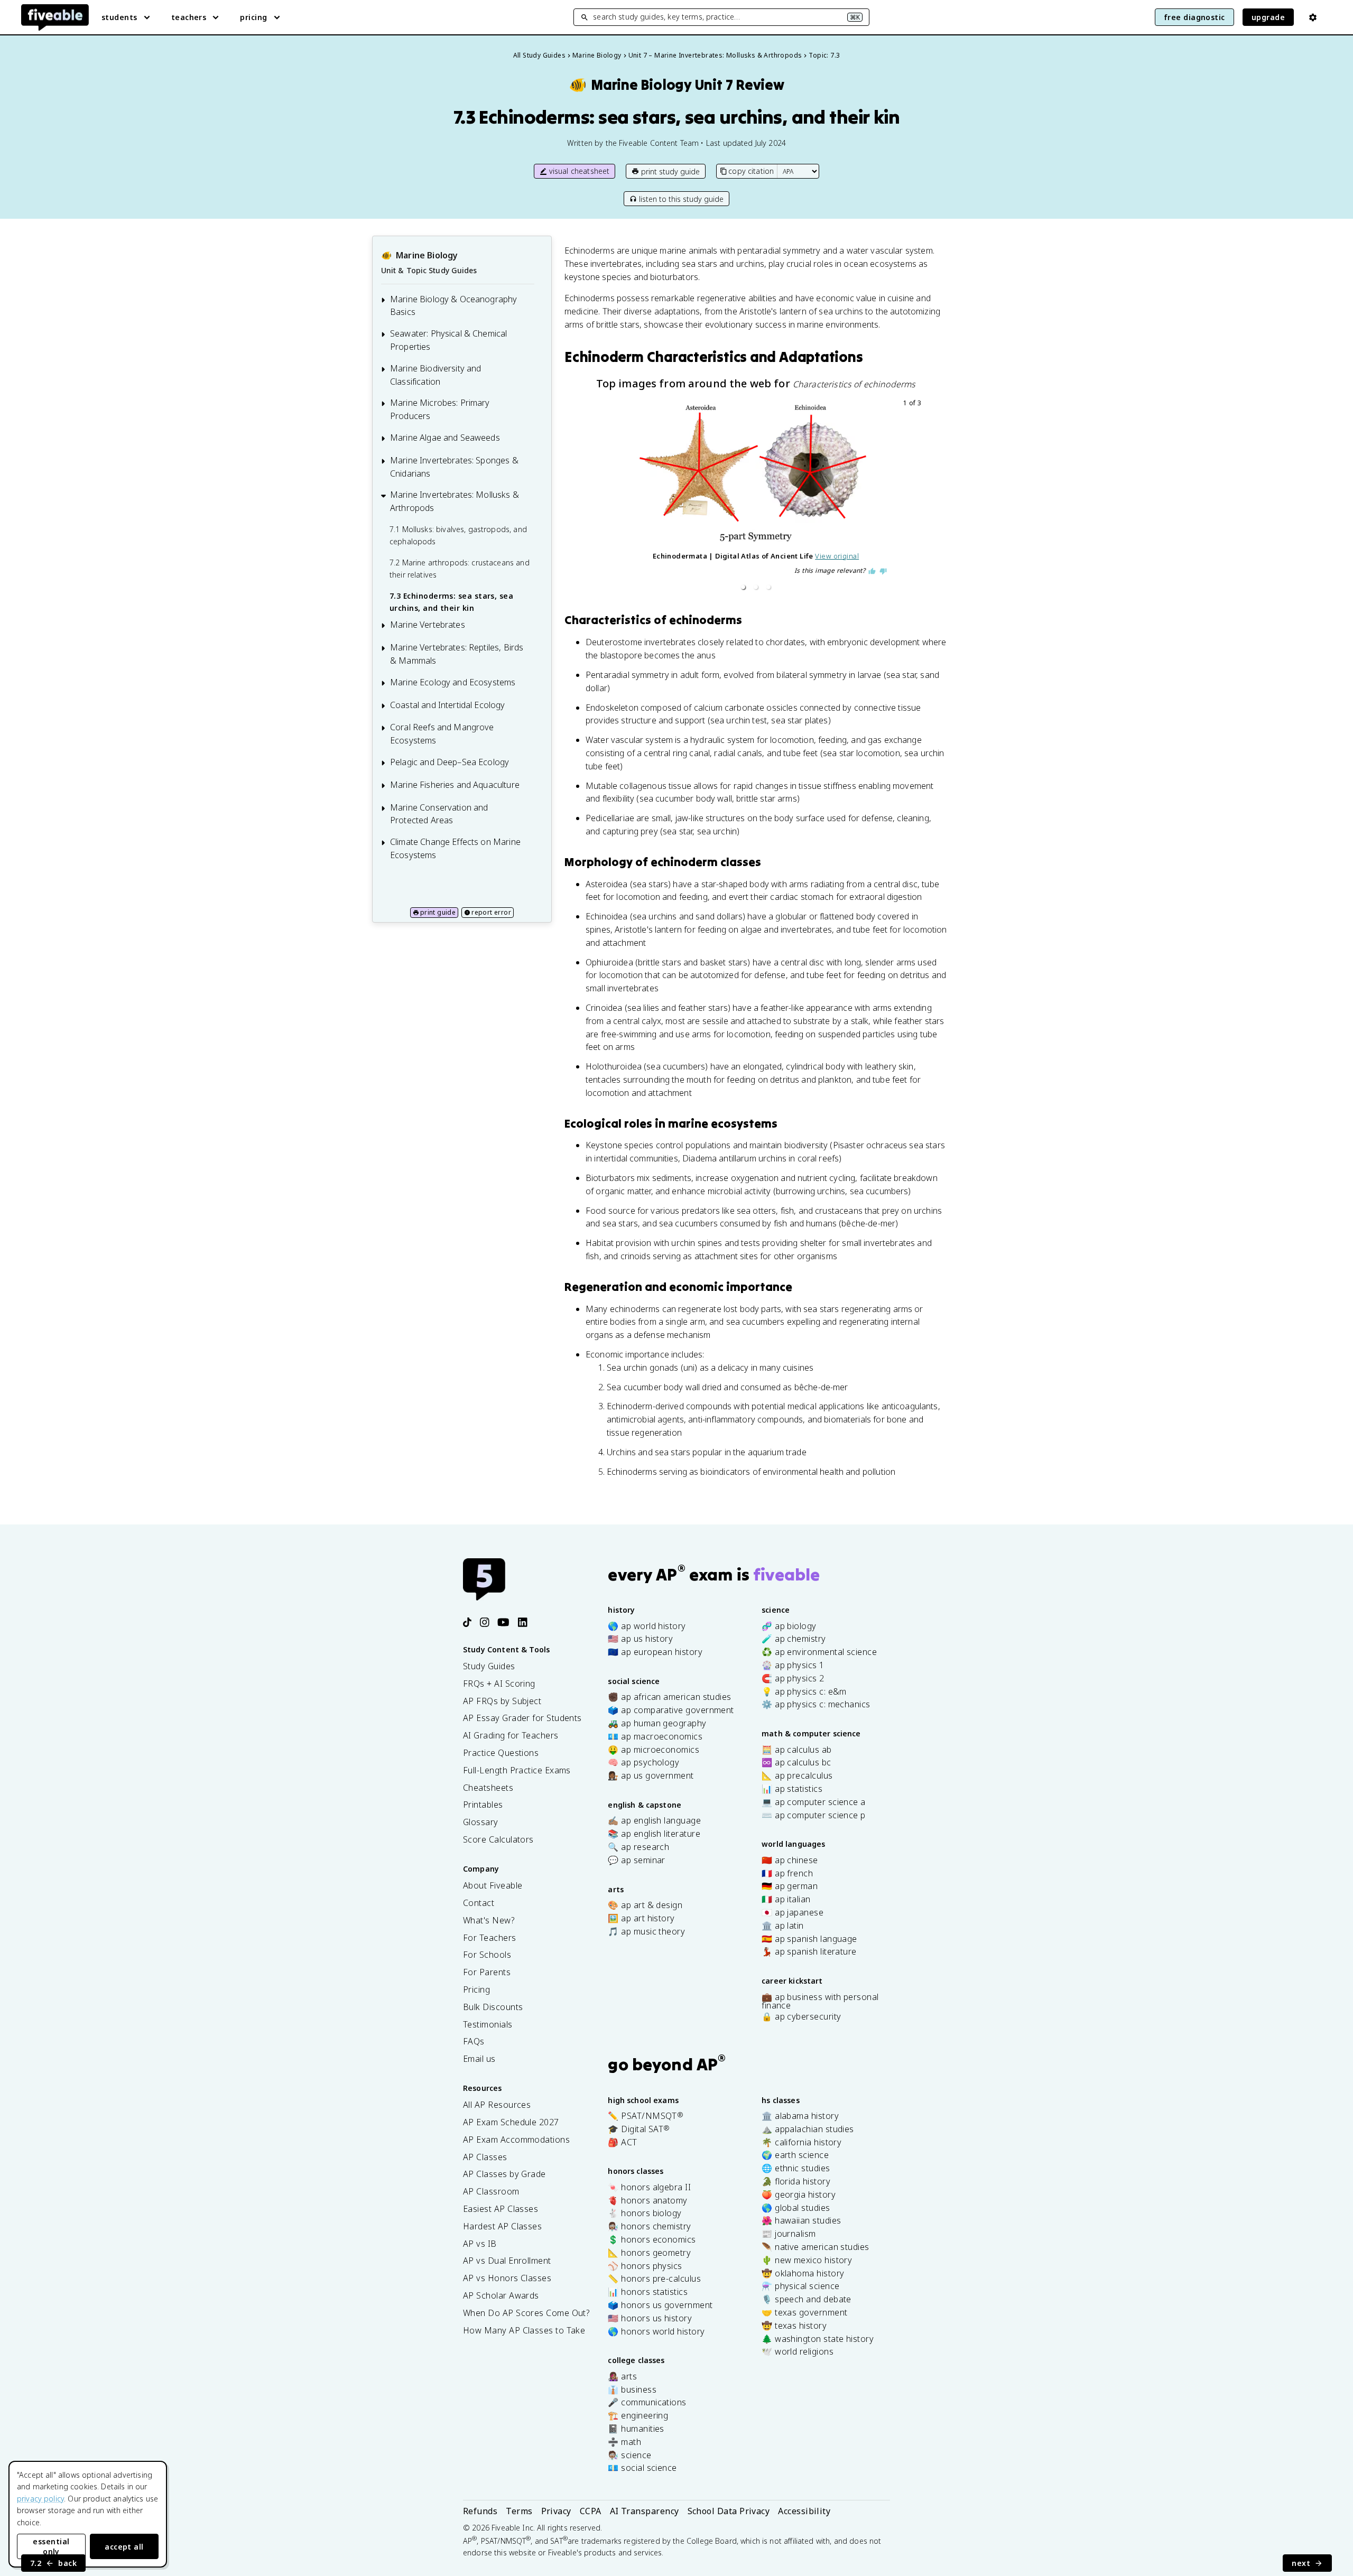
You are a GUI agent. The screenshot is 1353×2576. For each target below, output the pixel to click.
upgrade (1268, 17)
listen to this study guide (681, 199)
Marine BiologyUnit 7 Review (676, 85)
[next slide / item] (916, 496)
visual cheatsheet (580, 171)
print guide (438, 912)
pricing (253, 17)
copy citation (751, 171)
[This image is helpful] (872, 571)
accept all (124, 2547)
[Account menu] (1313, 17)
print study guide (670, 171)
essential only (51, 2546)
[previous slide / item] (595, 496)
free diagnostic (1194, 17)
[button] (743, 587)
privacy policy (40, 2499)
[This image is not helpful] (883, 571)
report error (491, 912)
